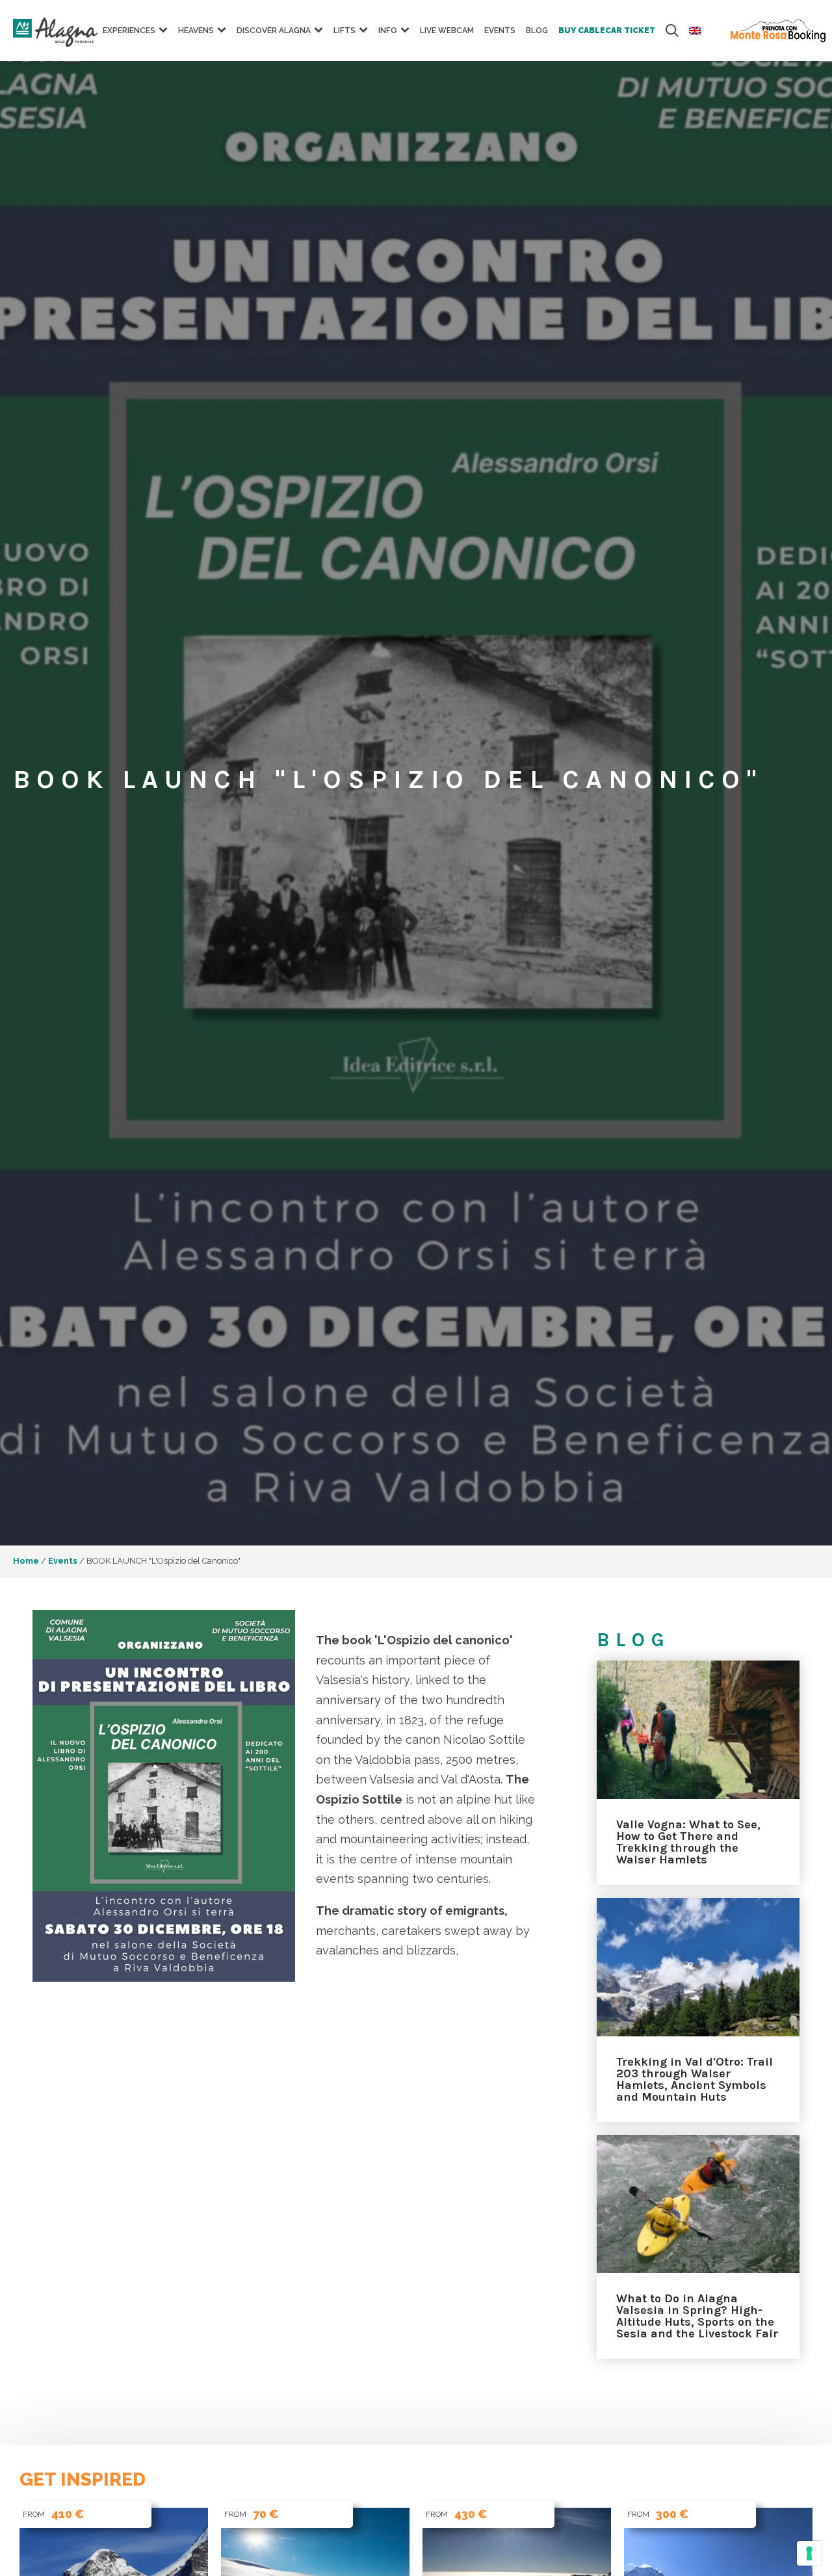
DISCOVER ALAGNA (274, 31)
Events (500, 31)
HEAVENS (196, 31)
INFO (388, 31)
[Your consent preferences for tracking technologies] (809, 2553)
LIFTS (344, 31)
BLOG (537, 31)
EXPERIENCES (129, 31)
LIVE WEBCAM (447, 31)
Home (26, 1561)
